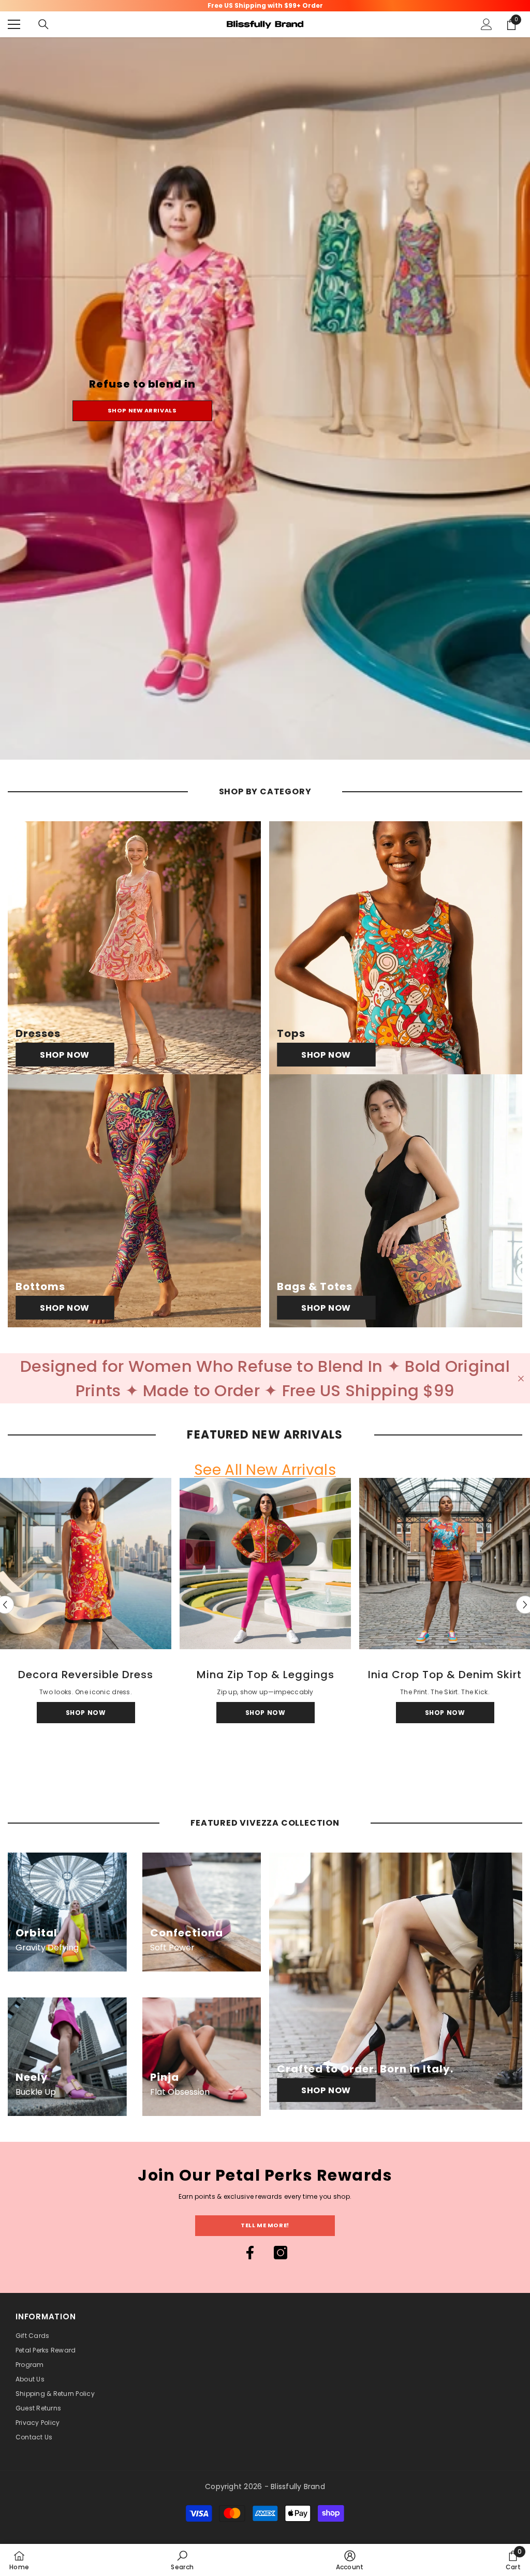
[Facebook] (250, 2253)
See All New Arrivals (265, 1470)
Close (521, 1378)
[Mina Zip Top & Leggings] (265, 1564)
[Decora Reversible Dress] (86, 1564)
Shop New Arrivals (142, 410)
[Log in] (487, 24)
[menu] (14, 24)
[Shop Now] (134, 948)
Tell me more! (265, 2225)
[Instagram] (281, 2253)
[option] (265, 1605)
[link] (182, 2560)
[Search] (43, 24)
